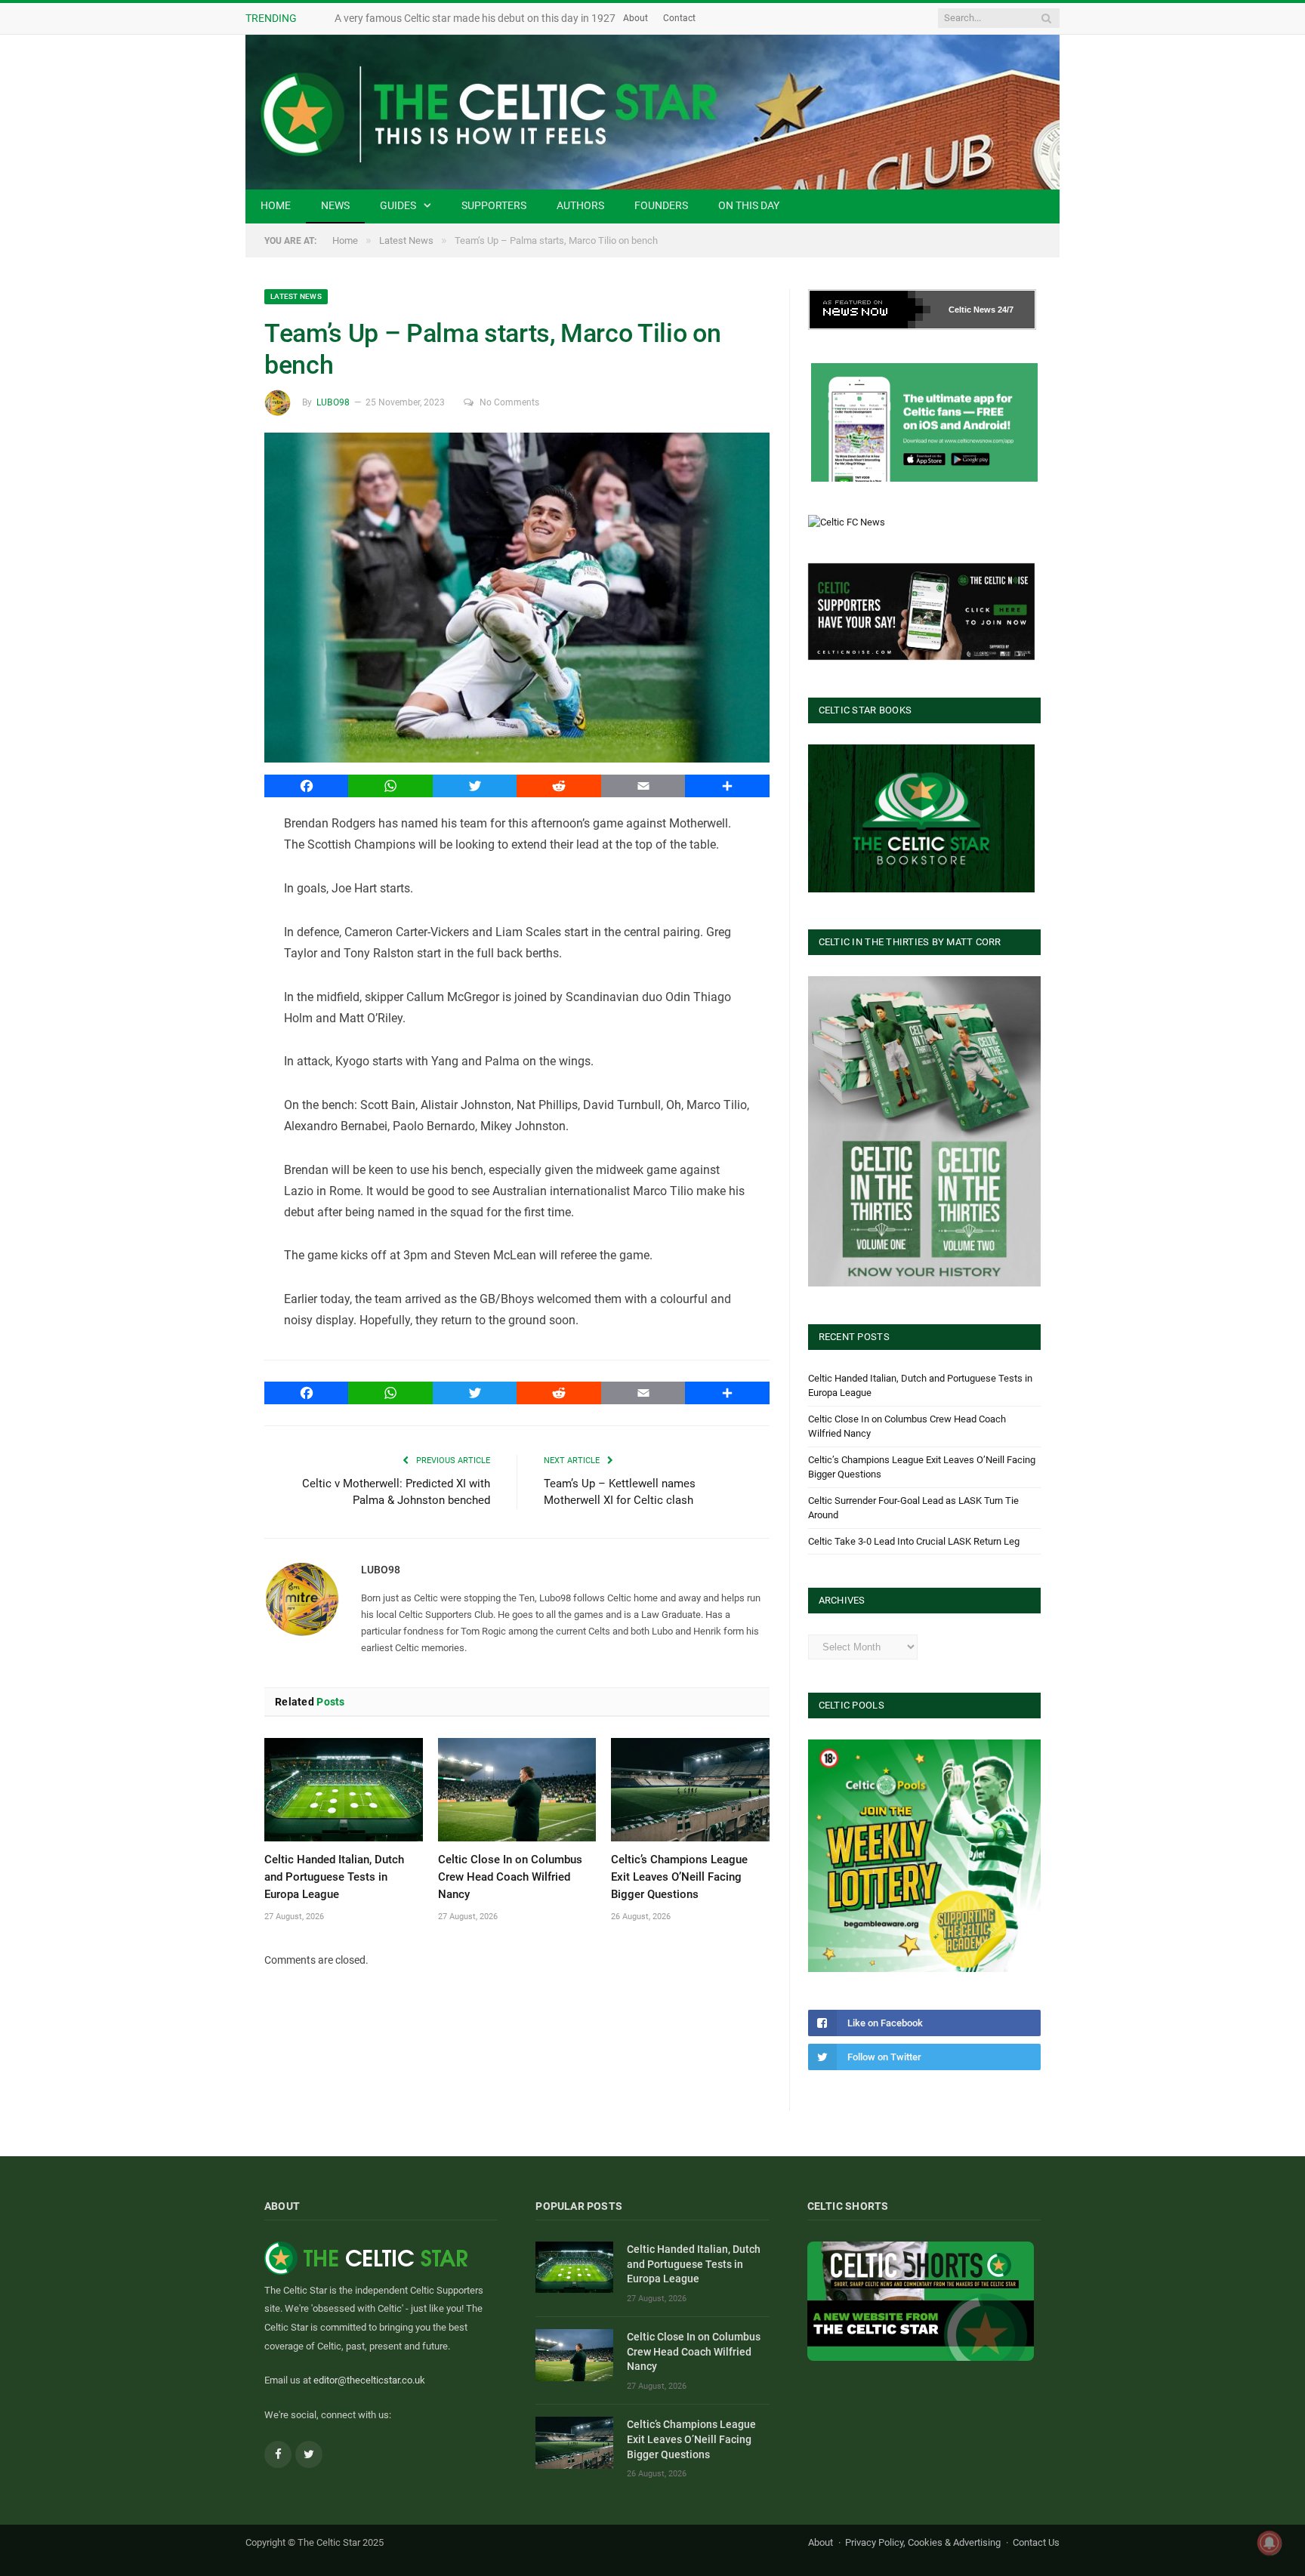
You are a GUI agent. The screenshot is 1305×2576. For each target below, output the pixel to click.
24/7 (1006, 310)
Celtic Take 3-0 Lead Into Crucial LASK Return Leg (914, 1541)
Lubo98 (333, 402)
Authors (580, 205)
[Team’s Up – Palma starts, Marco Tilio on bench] (517, 600)
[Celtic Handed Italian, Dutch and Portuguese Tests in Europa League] (344, 1790)
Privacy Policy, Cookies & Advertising (923, 2542)
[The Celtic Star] (652, 112)
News (335, 205)
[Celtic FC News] (847, 522)
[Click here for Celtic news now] (924, 422)
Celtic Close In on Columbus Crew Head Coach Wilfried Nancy (510, 1877)
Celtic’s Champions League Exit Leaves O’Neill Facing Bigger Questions (679, 1877)
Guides (398, 205)
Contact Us (1036, 2542)
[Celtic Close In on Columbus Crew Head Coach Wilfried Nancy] (517, 1790)
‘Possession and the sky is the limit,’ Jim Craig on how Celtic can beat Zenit (507, 18)
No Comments (509, 402)
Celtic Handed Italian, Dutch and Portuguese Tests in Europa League (334, 1877)
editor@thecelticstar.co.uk (369, 2380)
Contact (738, 18)
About (694, 18)
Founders (661, 205)
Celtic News (972, 310)
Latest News (296, 296)
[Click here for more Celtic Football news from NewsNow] (870, 310)
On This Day (749, 205)
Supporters (494, 205)
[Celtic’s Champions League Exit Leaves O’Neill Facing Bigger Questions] (690, 1790)
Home (276, 205)
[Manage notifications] (1270, 2543)
